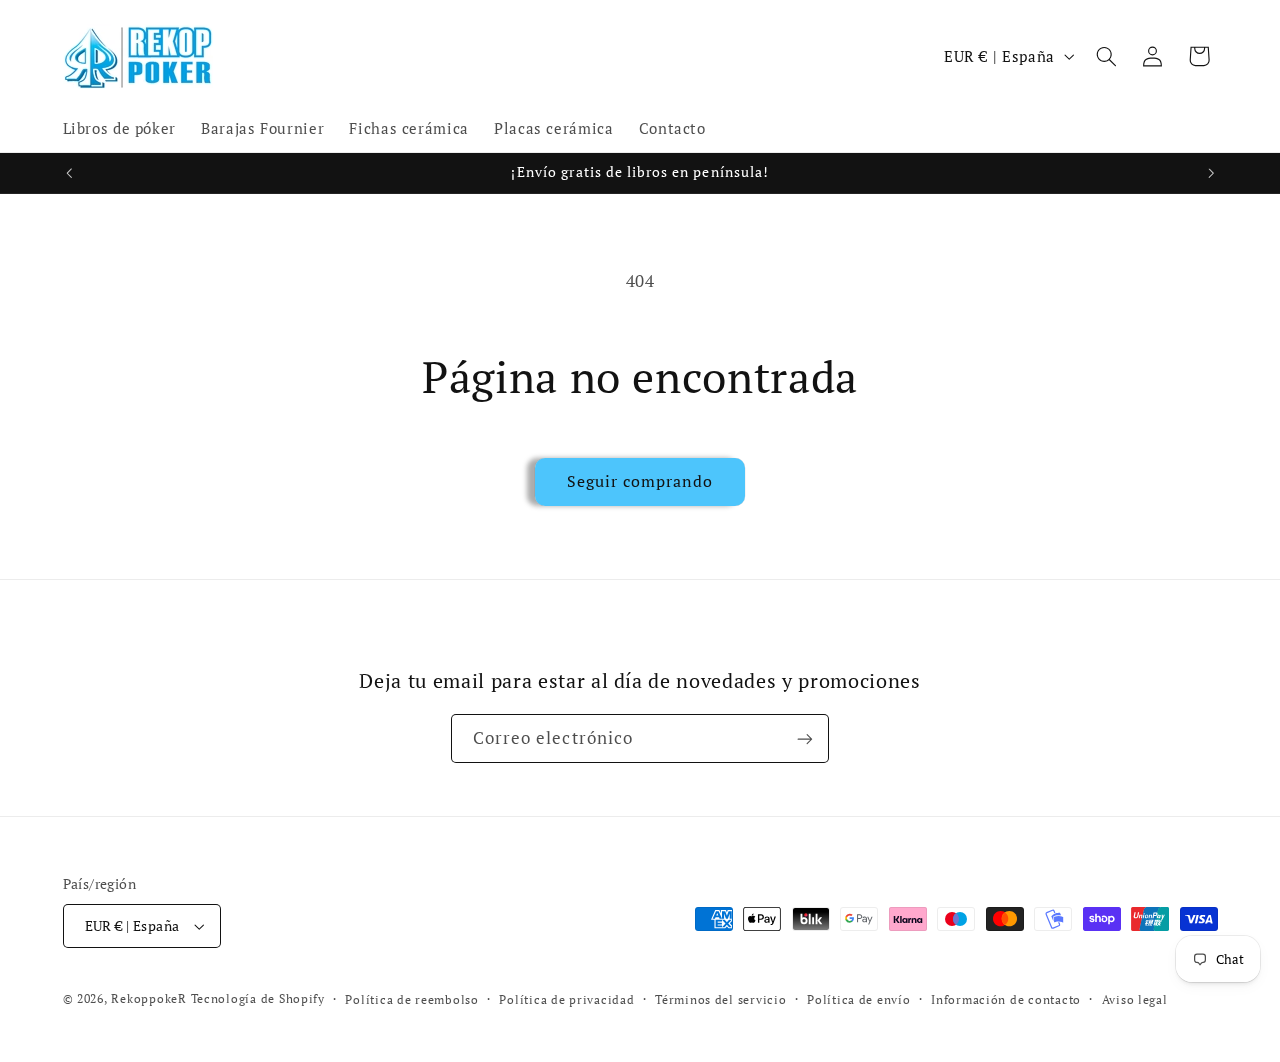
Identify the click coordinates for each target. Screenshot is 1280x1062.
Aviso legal (1135, 999)
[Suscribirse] (805, 738)
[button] (1106, 56)
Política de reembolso (411, 999)
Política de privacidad (566, 999)
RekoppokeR (148, 998)
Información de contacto (1006, 999)
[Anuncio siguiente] (1211, 173)
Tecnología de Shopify (258, 998)
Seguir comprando (640, 481)
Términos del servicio (720, 999)
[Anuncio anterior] (69, 173)
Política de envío (859, 999)
